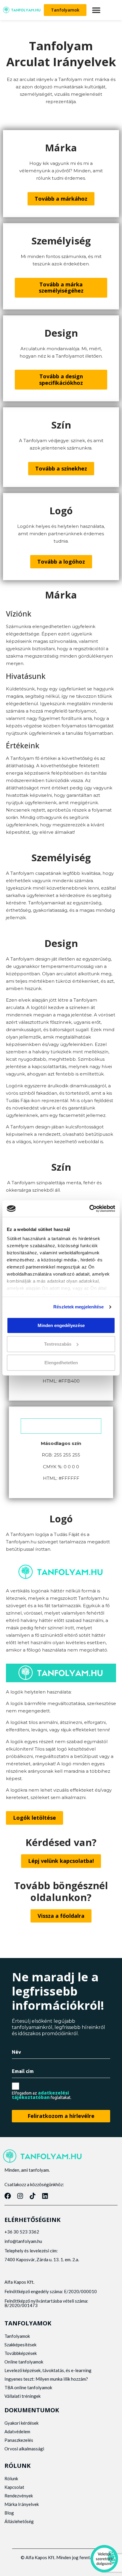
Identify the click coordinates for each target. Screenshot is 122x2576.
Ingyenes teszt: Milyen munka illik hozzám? (46, 2379)
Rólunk (11, 2478)
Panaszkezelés (19, 2440)
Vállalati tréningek (23, 2396)
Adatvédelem (17, 2431)
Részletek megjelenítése (78, 1307)
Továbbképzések (21, 2353)
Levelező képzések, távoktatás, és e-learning (48, 2370)
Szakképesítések (20, 2345)
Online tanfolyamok (24, 2362)
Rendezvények (19, 2496)
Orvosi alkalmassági (24, 2449)
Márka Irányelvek (22, 2504)
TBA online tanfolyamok (28, 2387)
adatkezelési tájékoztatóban (40, 2095)
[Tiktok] (33, 2196)
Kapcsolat (14, 2487)
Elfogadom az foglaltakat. (42, 2095)
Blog (9, 2513)
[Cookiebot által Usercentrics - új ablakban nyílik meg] (89, 1208)
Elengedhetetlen (61, 1363)
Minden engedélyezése (61, 1325)
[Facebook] (8, 2196)
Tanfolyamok (17, 2336)
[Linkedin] (45, 2196)
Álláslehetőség (19, 2521)
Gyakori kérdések (21, 2423)
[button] (96, 10)
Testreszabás (58, 1344)
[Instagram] (20, 2196)
